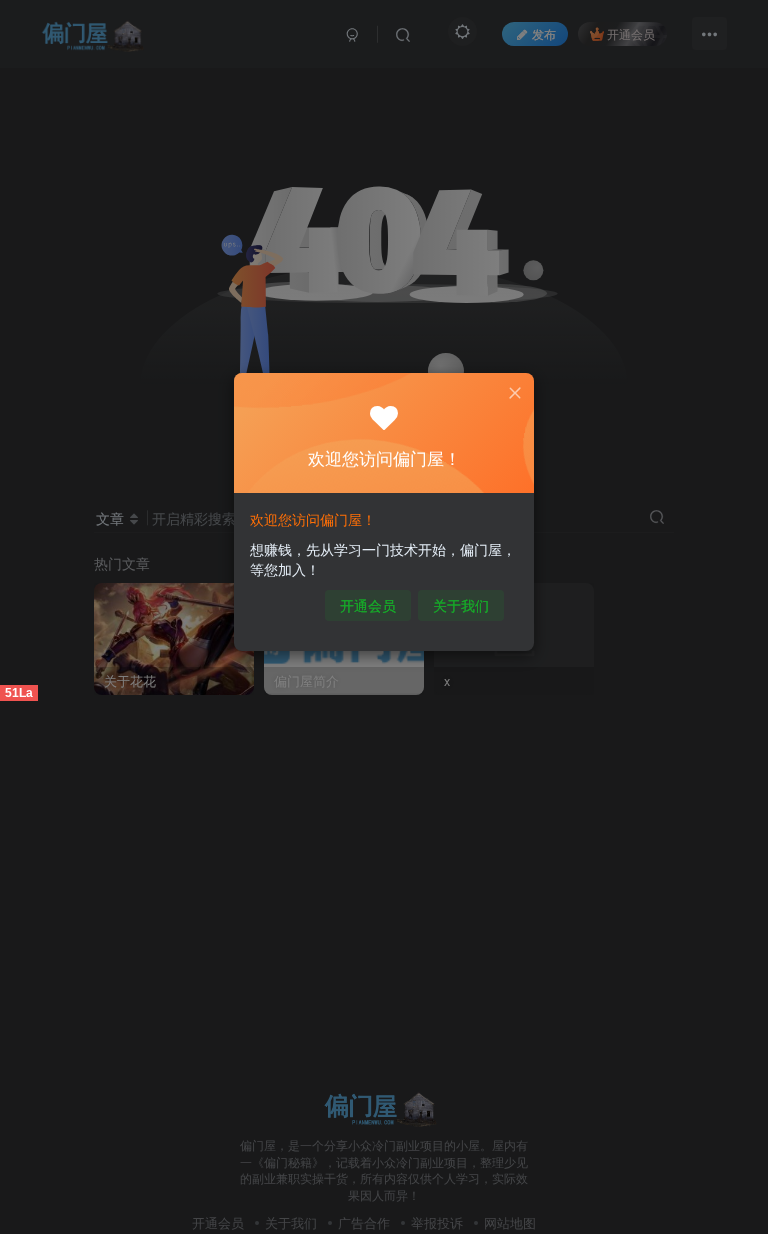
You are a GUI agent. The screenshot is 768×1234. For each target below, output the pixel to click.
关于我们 (461, 605)
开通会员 (368, 605)
